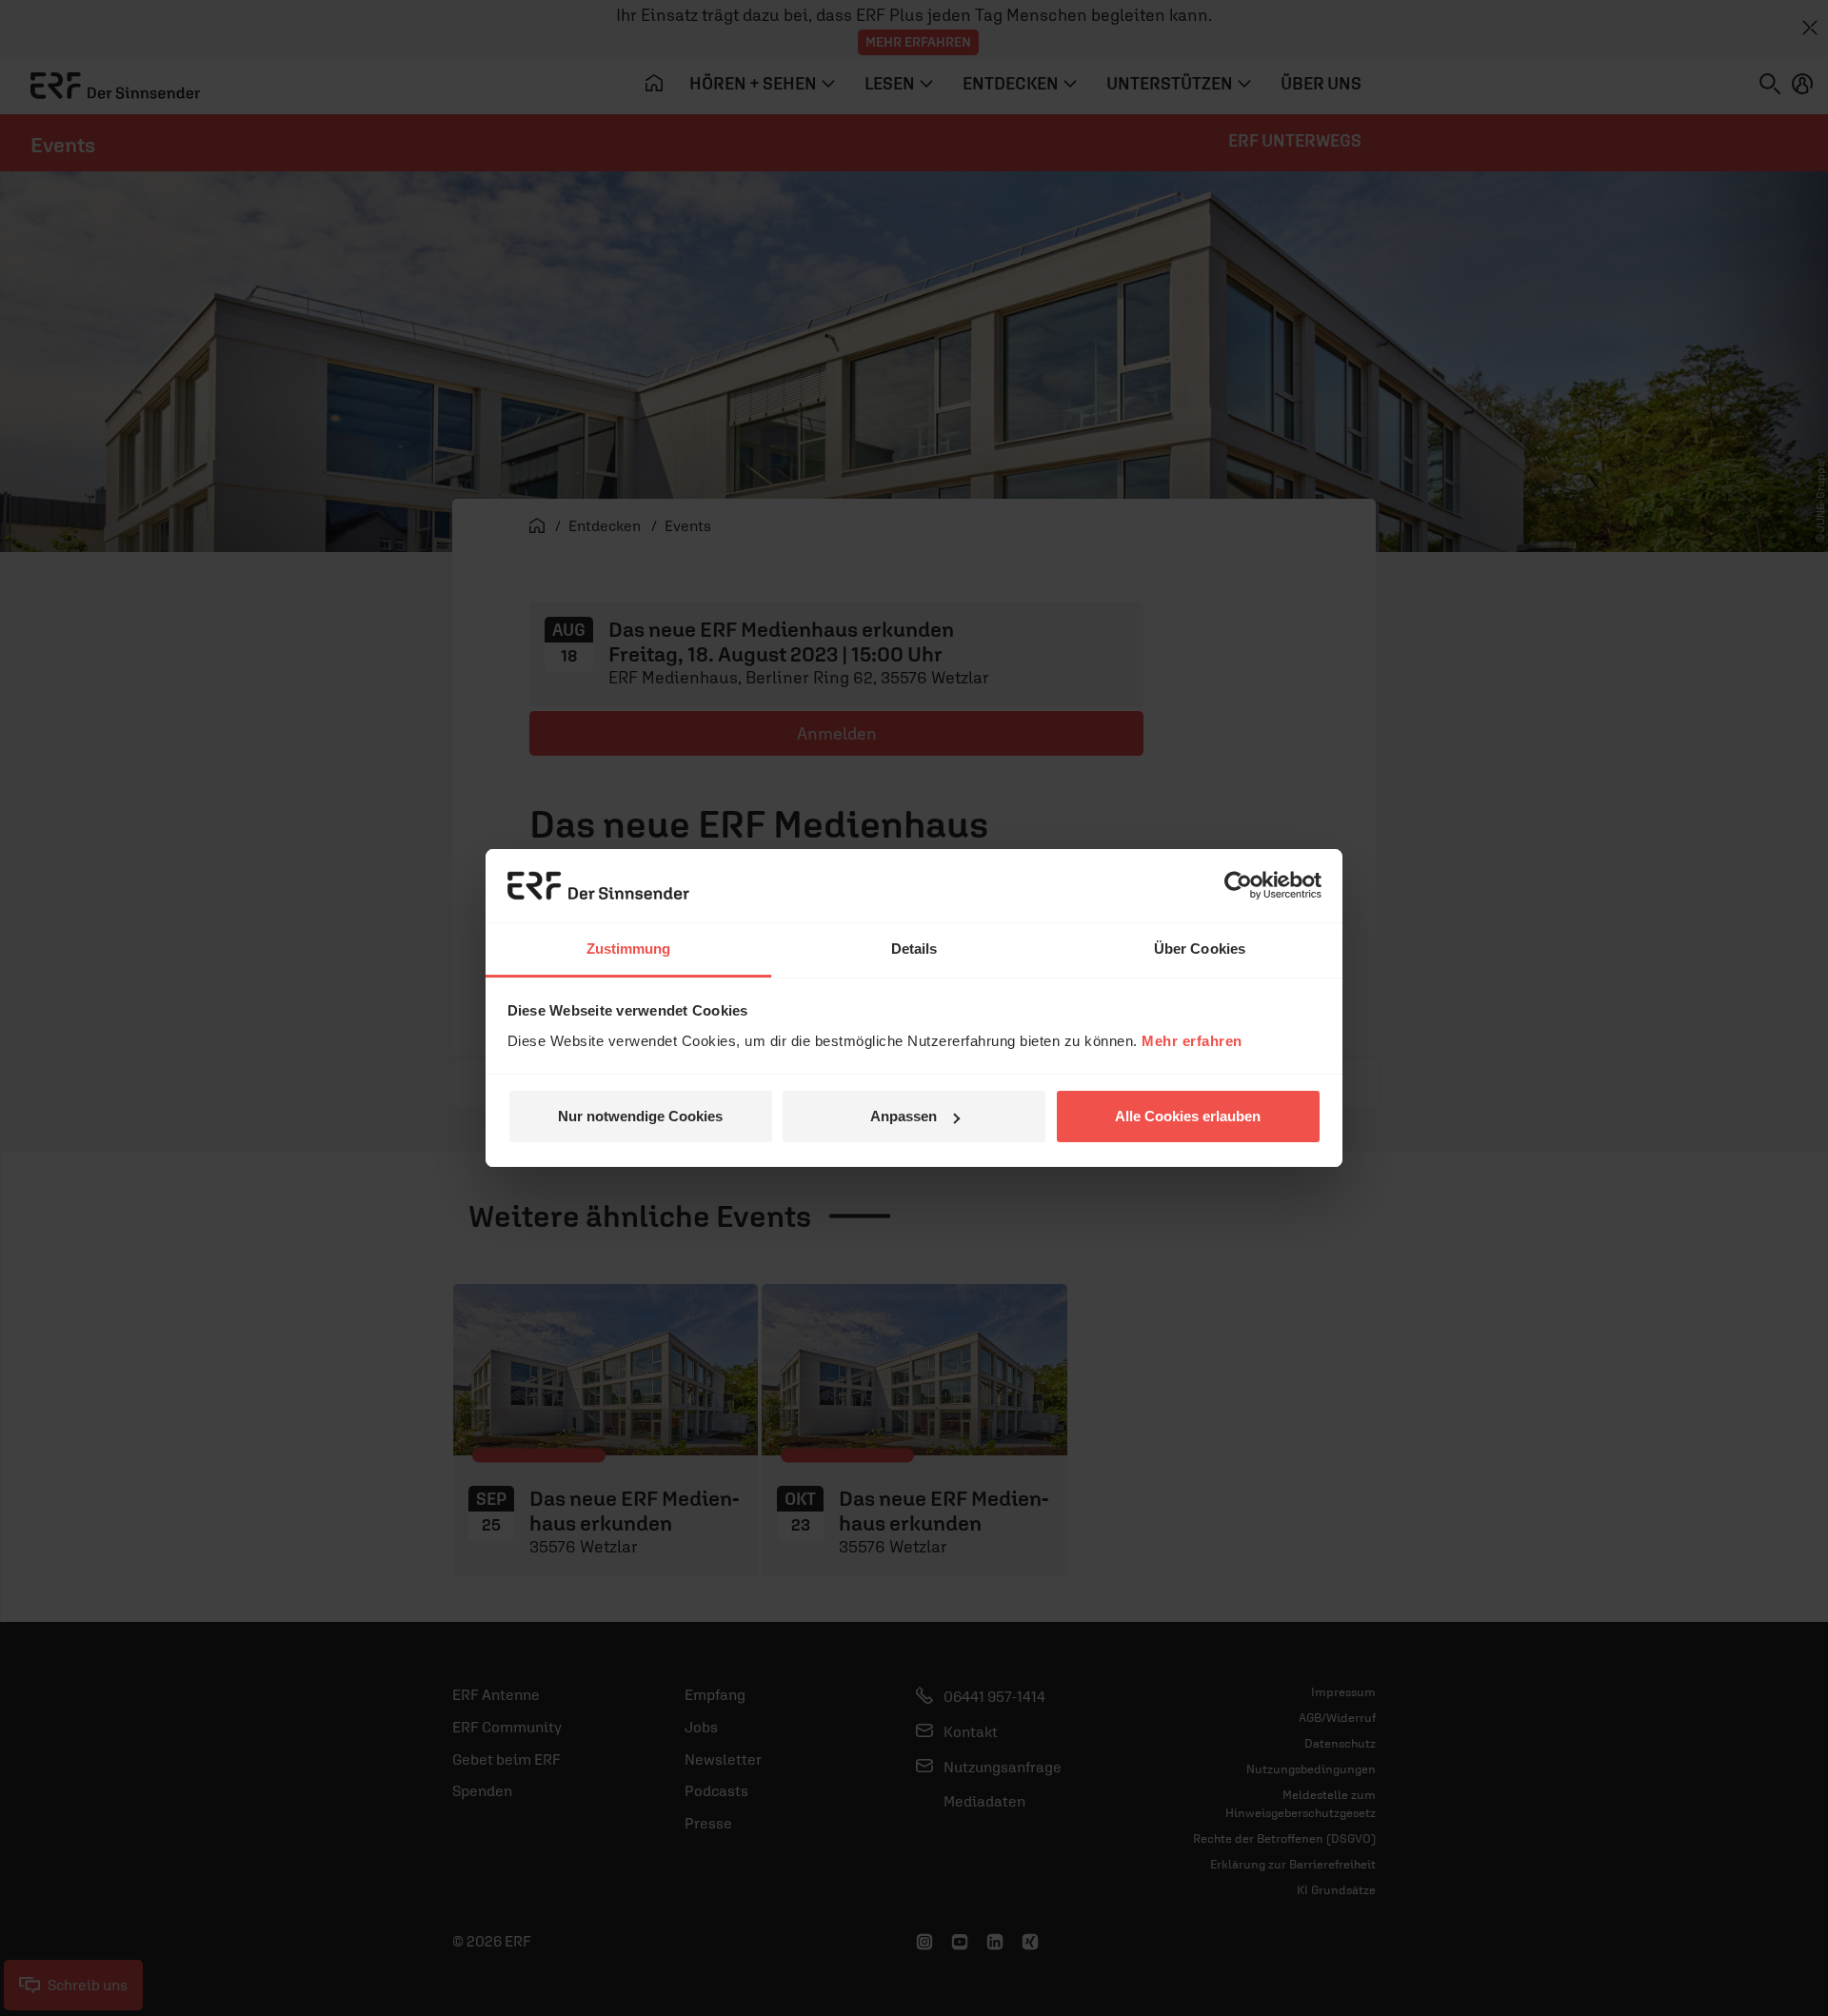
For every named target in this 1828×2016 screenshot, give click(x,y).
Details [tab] (914, 949)
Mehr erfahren (1192, 1041)
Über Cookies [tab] (1200, 949)
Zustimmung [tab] (629, 949)
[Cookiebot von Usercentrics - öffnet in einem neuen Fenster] (1238, 885)
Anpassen (904, 1116)
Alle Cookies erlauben (1188, 1116)
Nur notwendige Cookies (640, 1116)
